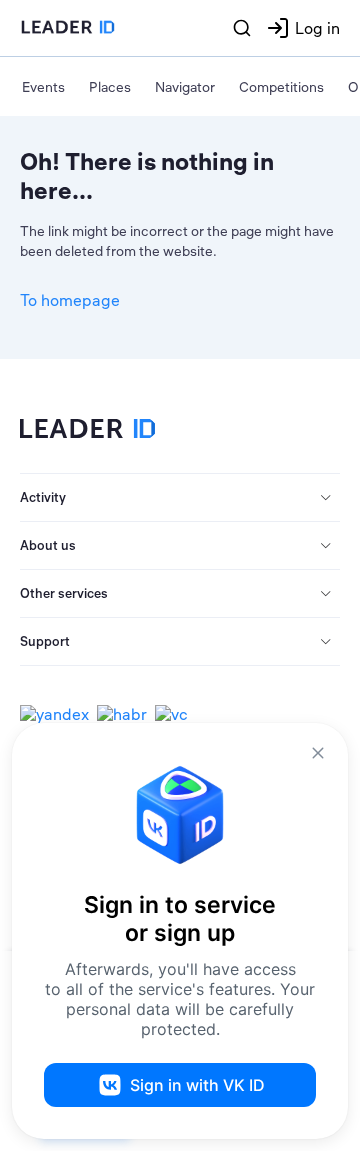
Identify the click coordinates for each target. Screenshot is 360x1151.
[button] (180, 498)
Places (110, 87)
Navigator (185, 87)
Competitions (281, 87)
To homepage (70, 300)
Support (45, 641)
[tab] (180, 498)
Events (43, 87)
